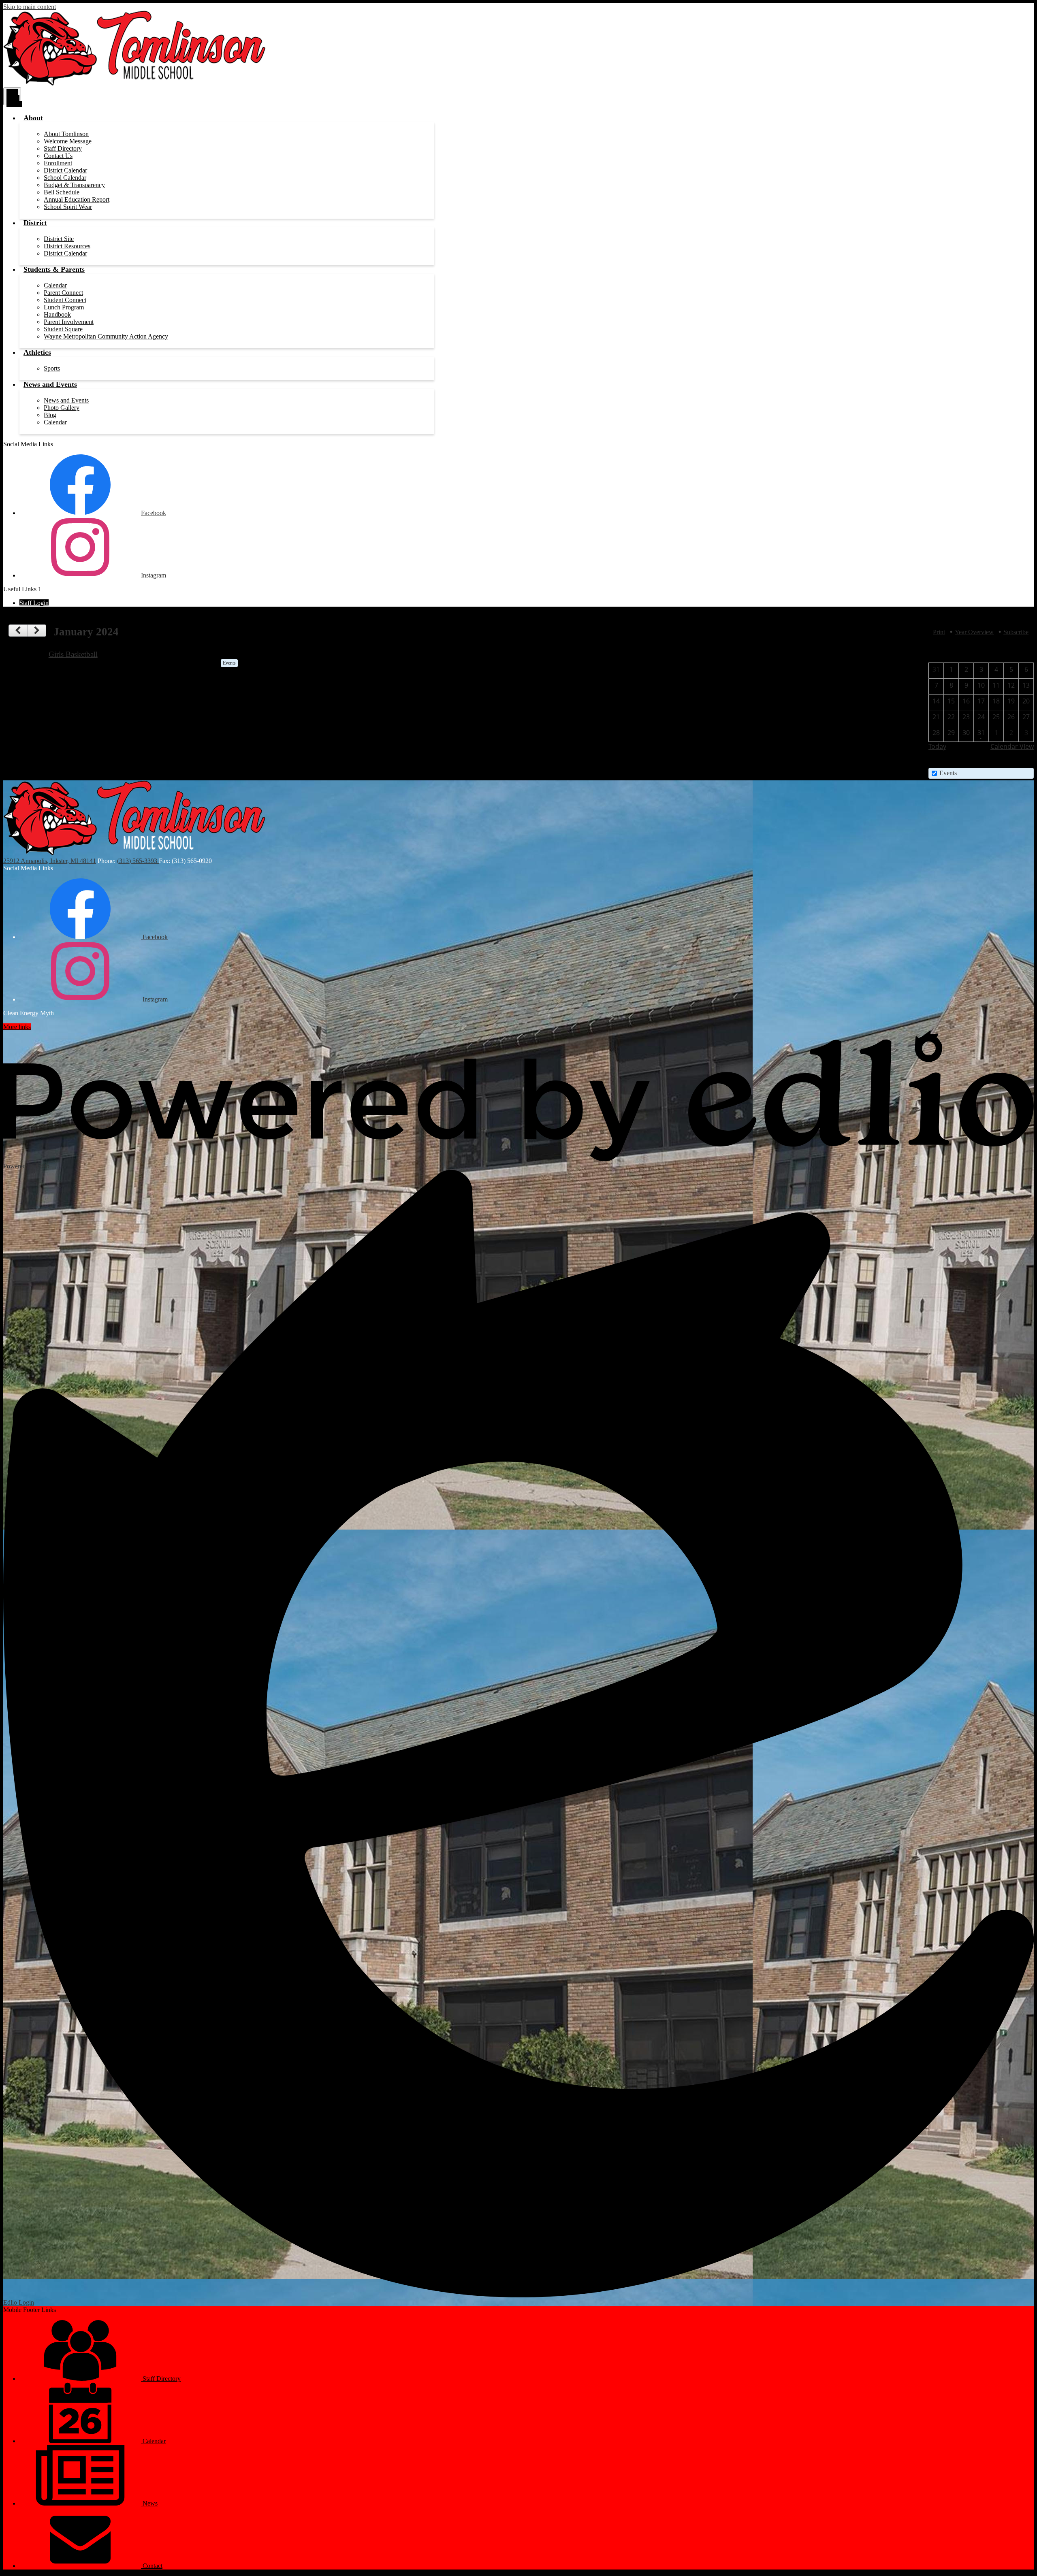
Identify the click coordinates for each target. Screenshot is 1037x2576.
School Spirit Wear (68, 207)
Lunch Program (64, 307)
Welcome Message (68, 141)
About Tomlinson (66, 134)
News (149, 2503)
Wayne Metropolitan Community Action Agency (106, 336)
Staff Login (34, 603)
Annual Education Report (77, 199)
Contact (152, 2566)
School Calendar (65, 178)
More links (17, 1027)
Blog (50, 415)
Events (948, 773)
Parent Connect (63, 293)
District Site (59, 239)
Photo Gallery (62, 408)
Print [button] (939, 632)
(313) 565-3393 (138, 861)
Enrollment (58, 163)
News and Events (66, 400)
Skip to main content (30, 7)
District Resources (67, 246)
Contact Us (58, 156)
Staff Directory (63, 148)
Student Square (63, 329)
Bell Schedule (62, 192)
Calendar (55, 285)
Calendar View (1012, 746)
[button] (33, 118)
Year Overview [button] (974, 632)
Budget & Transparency (74, 185)
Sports (52, 368)
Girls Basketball (73, 654)
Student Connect (65, 300)
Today (937, 746)
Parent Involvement (69, 322)
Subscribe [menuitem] (1016, 632)
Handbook (57, 314)
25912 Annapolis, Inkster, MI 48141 (50, 861)
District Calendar (65, 170)
